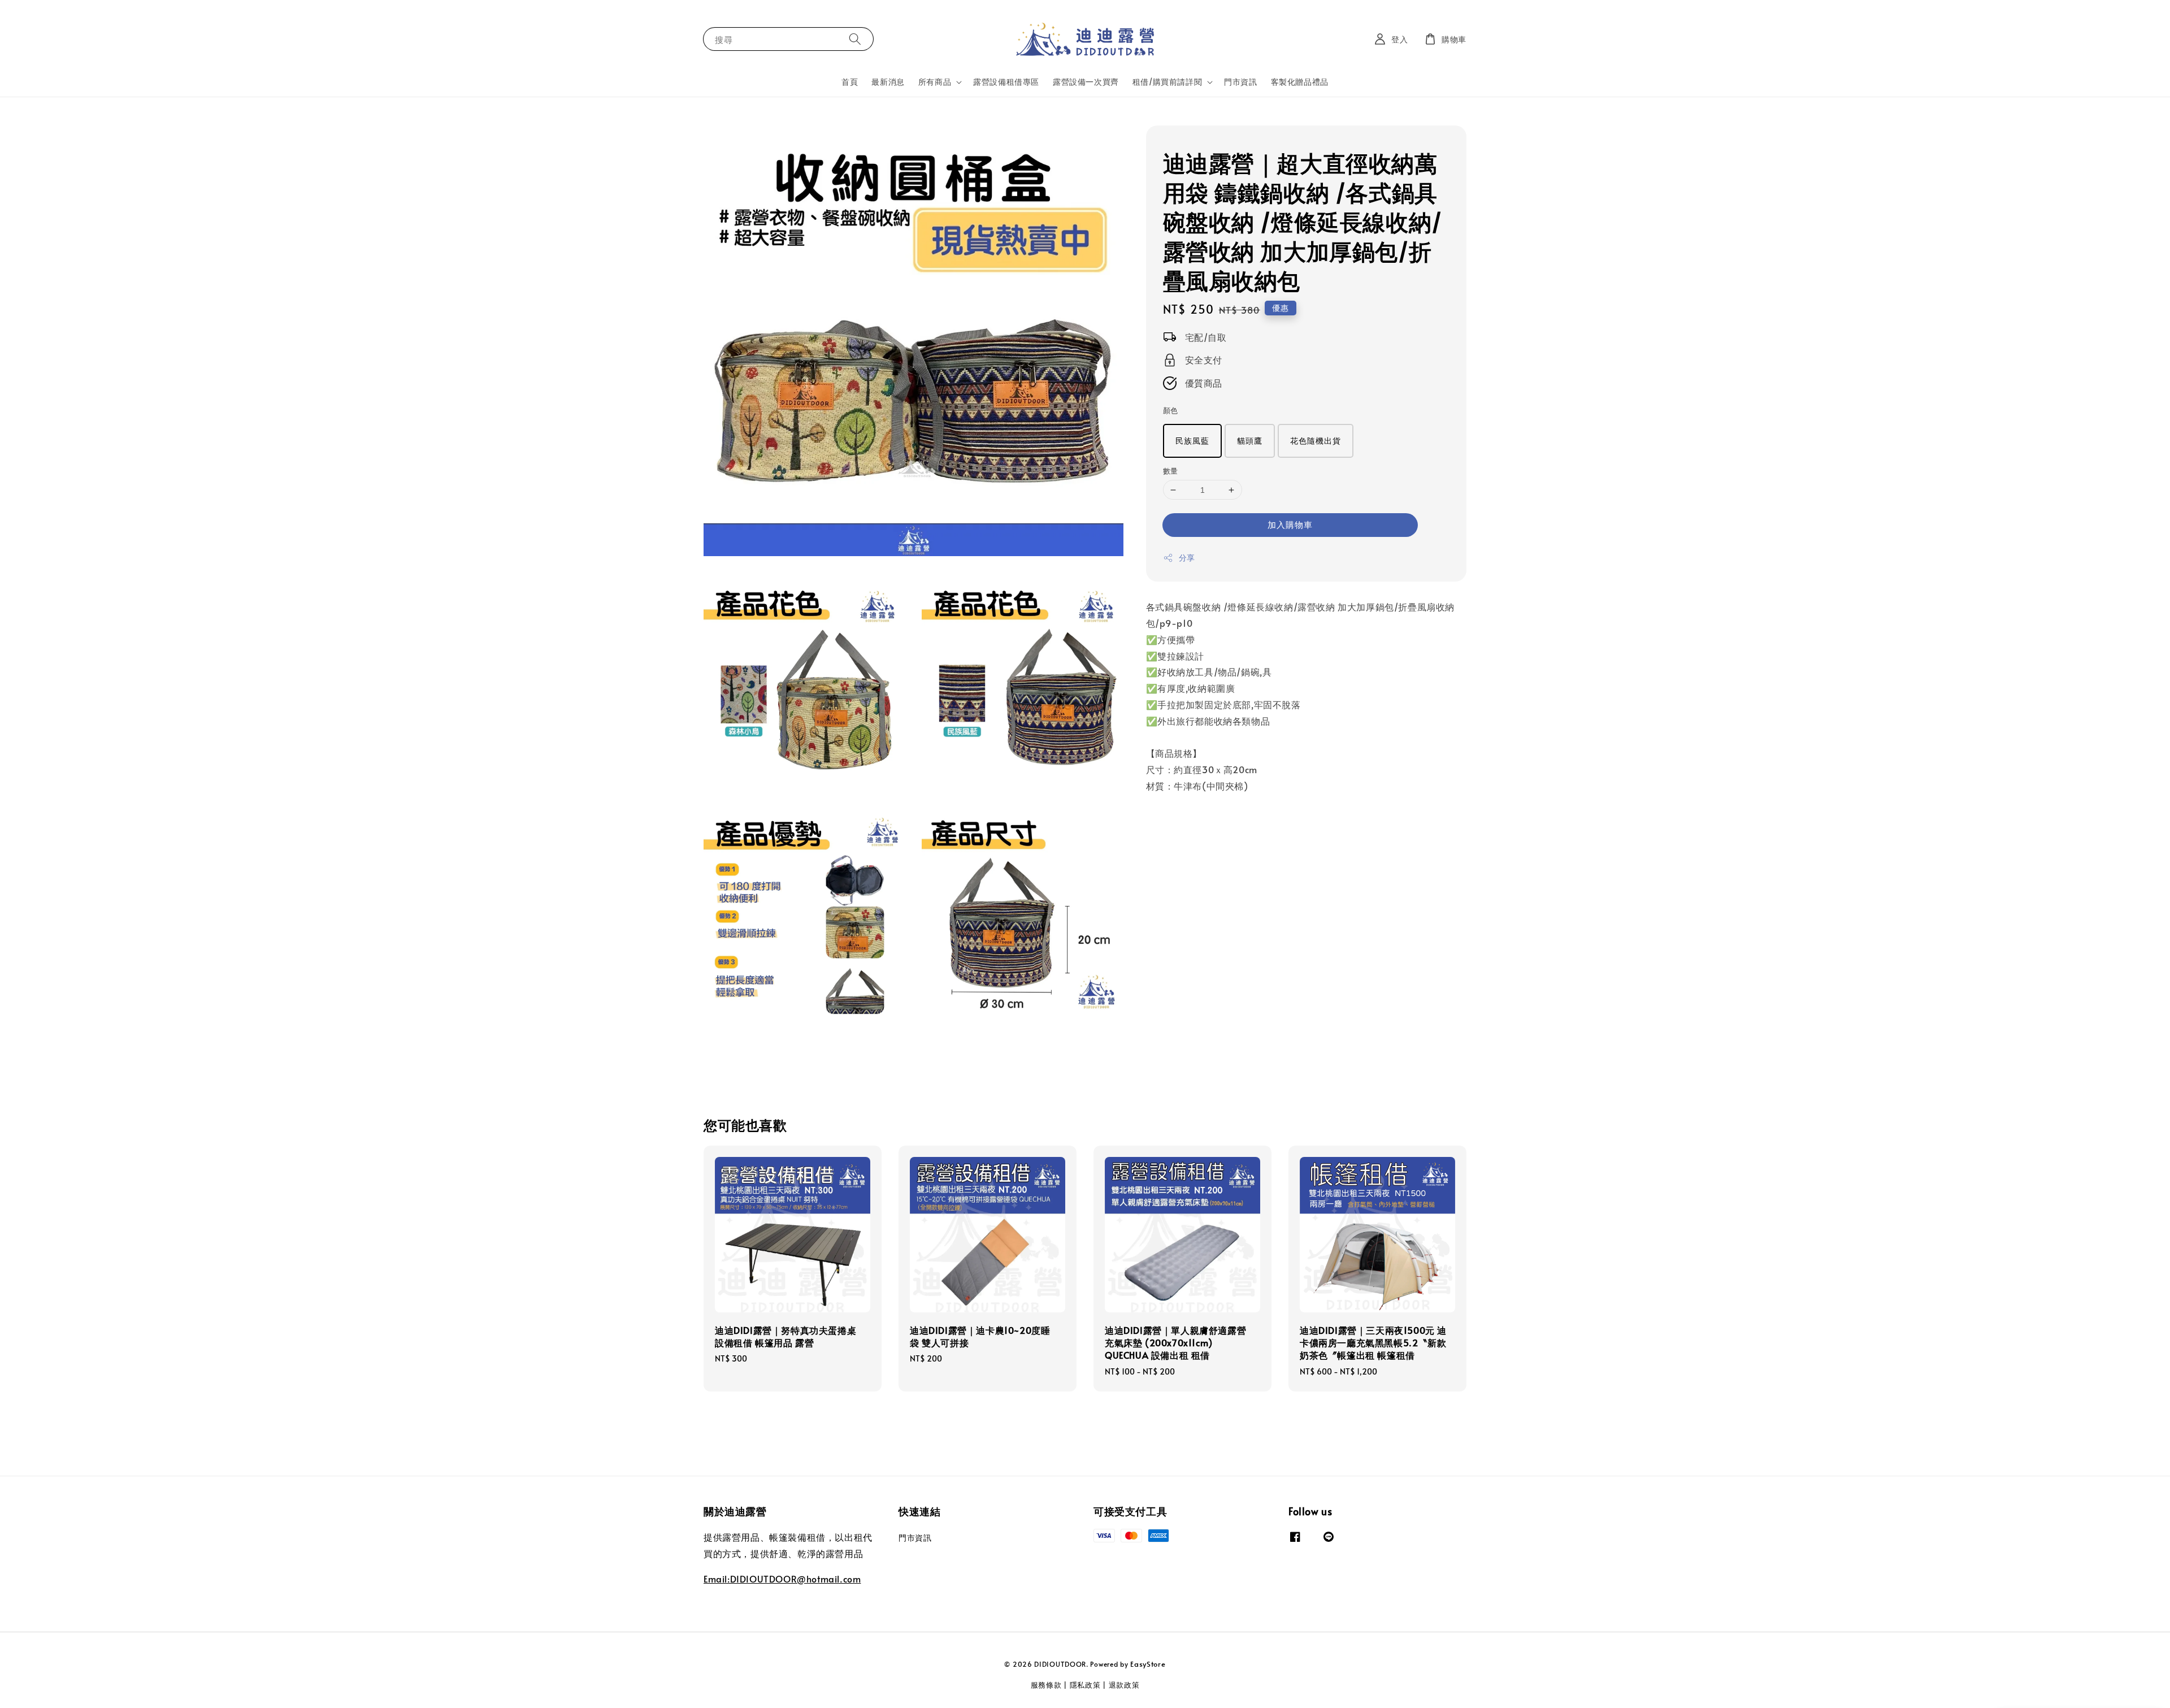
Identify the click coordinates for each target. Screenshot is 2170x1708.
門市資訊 (1240, 82)
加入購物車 (1290, 524)
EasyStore (1148, 1664)
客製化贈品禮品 (1300, 82)
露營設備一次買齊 (1086, 82)
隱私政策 (1085, 1685)
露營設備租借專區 (1006, 82)
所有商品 (935, 82)
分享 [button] (1187, 558)
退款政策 (1124, 1685)
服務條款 (1046, 1685)
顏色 (1171, 410)
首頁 (850, 82)
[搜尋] (855, 39)
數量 (1171, 471)
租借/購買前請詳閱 (1167, 82)
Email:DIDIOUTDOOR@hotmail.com (782, 1579)
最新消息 (888, 82)
